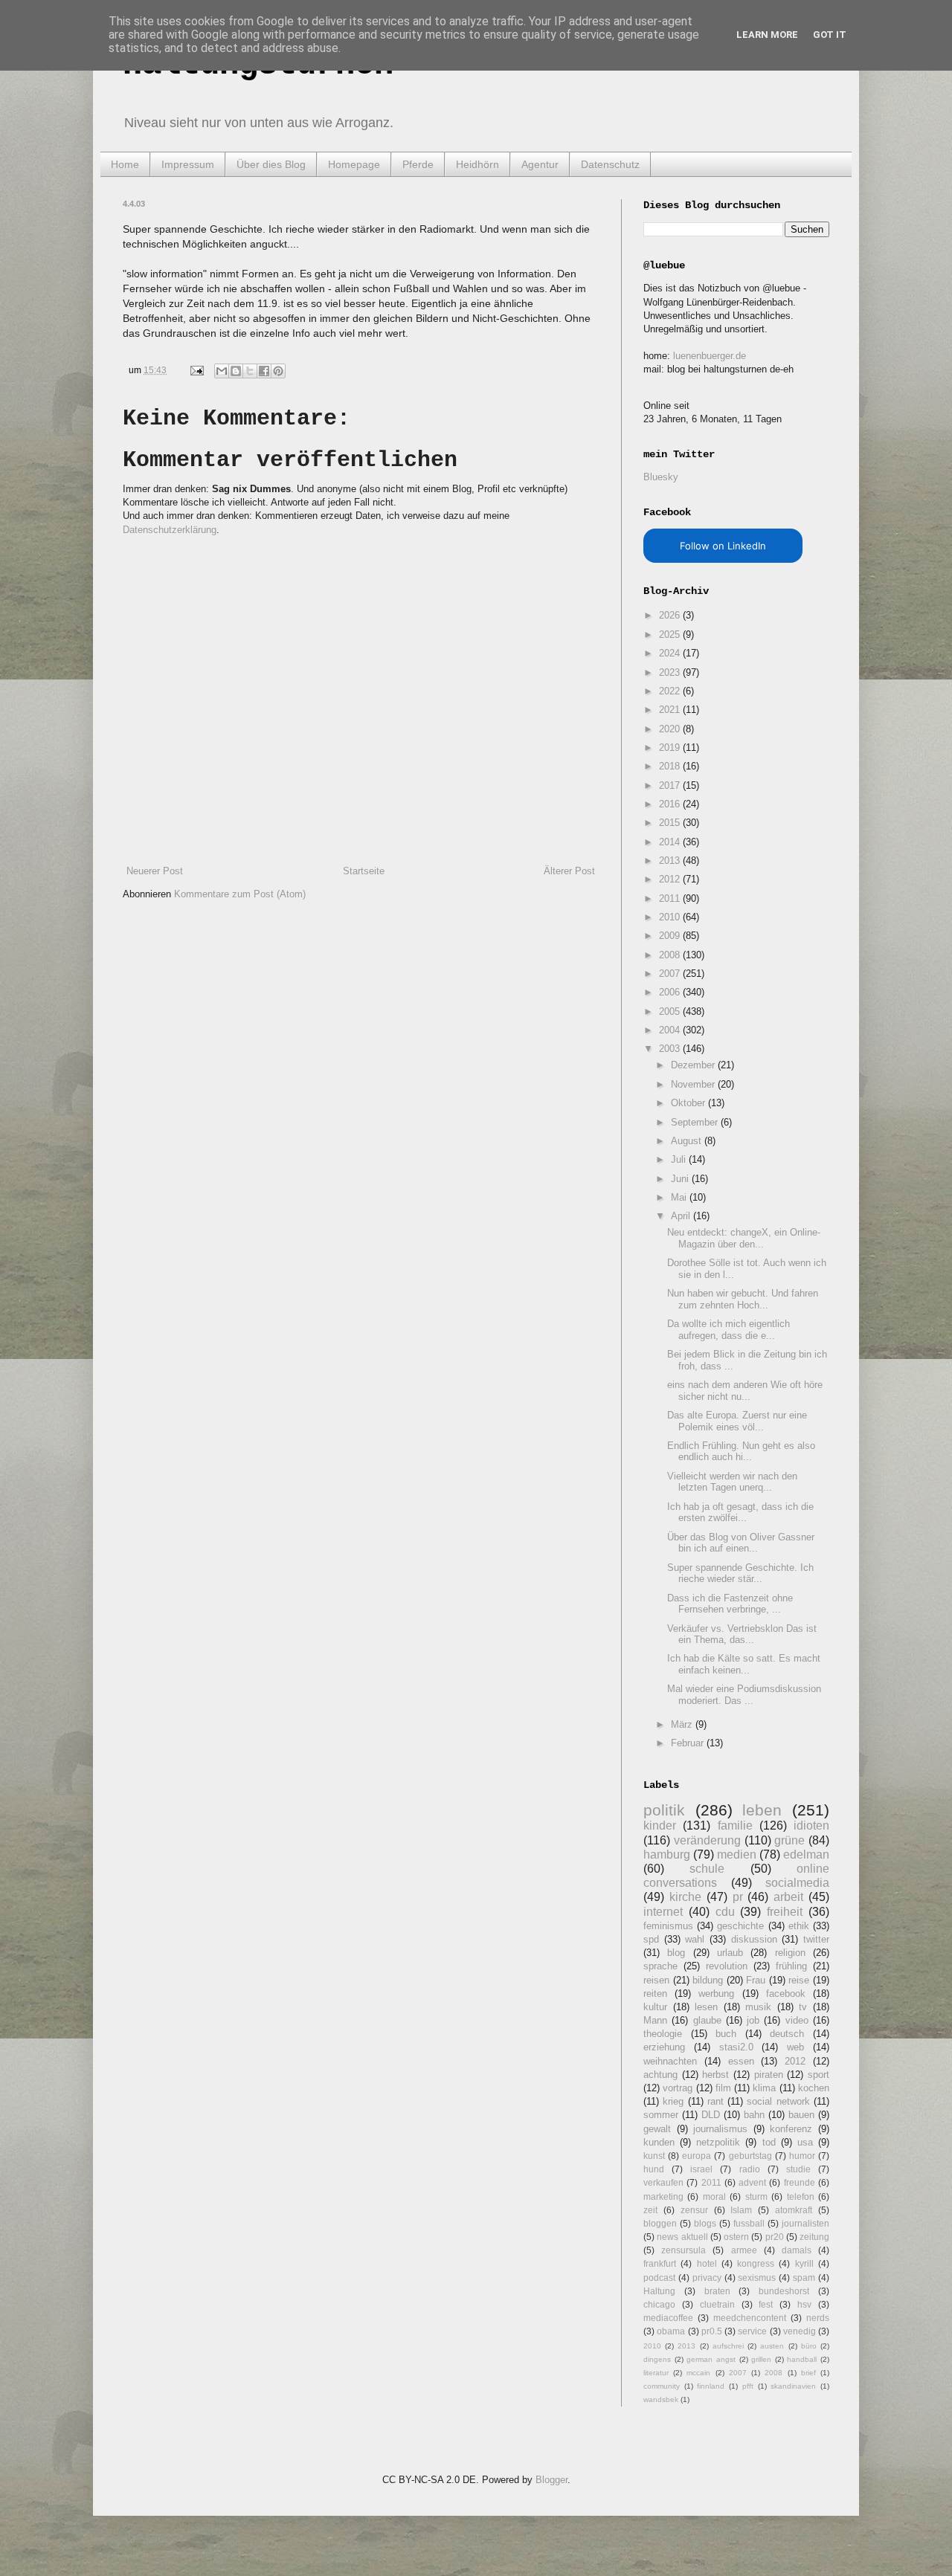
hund (654, 2169)
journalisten (805, 2223)
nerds (818, 2318)
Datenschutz (610, 164)
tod (769, 2142)
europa (697, 2156)
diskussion (754, 1939)
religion (790, 1953)
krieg (673, 2101)
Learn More (767, 35)
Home (125, 164)
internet (663, 1912)
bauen (801, 2115)
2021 (671, 710)
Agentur (540, 164)
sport (818, 2075)
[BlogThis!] (236, 371)
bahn (754, 2115)
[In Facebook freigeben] (264, 371)
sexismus (757, 2278)
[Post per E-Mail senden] (196, 370)
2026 (671, 615)
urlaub (730, 1953)
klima (764, 2088)
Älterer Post (569, 871)
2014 (671, 842)
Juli (680, 1159)
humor (802, 2156)
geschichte (740, 1926)
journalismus (720, 2129)
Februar (689, 1743)
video (797, 2020)
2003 (671, 1049)
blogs (705, 2223)
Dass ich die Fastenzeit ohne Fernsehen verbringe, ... (730, 1604)
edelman (806, 1854)
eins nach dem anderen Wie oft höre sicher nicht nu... (745, 1391)
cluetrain (717, 2304)
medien (737, 1854)
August (688, 1141)
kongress (756, 2263)
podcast (659, 2278)
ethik (799, 1926)
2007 (671, 974)
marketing (663, 2196)
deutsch (787, 2034)
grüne (789, 1840)
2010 (671, 917)
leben (762, 1810)
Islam (741, 2210)
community (662, 2386)
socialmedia (797, 1883)
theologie (663, 2034)
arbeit (788, 1897)
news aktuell (682, 2237)
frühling (791, 1966)
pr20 (775, 2237)
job (753, 2020)
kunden (659, 2142)
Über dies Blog (271, 164)
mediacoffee (668, 2318)
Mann (655, 2020)
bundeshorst (784, 2291)
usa (805, 2142)
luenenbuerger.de (710, 356)
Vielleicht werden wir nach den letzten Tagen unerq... (732, 1482)
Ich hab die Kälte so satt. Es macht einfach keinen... (744, 1664)
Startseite (364, 871)
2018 (671, 766)
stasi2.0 (736, 2047)
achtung (660, 2075)
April (682, 1216)
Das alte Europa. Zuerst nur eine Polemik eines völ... (737, 1421)
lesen (706, 2007)
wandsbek (661, 2399)
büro (809, 2346)
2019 (671, 748)
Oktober (689, 1103)
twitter (816, 1939)
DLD (711, 2115)
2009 (671, 936)
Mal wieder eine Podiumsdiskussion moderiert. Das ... (744, 1695)
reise (799, 1980)
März (683, 1724)
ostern (736, 2237)
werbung (716, 1994)
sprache (660, 1966)
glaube (707, 2020)
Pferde (418, 164)
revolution (727, 1966)
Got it (830, 35)
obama (671, 2331)
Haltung (659, 2291)
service (752, 2331)
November (694, 1084)
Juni (681, 1179)
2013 (671, 861)
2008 (671, 955)
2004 (671, 1030)
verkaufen (663, 2182)
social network (778, 2101)
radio (750, 2169)
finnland (711, 2386)
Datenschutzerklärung (170, 530)
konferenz (791, 2129)
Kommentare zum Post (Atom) (240, 894)
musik (758, 2007)
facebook (786, 1994)
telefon (801, 2196)
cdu (725, 1912)
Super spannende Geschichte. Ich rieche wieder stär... (740, 1573)
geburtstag (750, 2156)
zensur (694, 2210)
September (696, 1122)
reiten (655, 1994)
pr (738, 1897)
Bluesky (661, 477)
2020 (671, 729)
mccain (698, 2373)
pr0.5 (712, 2331)
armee (744, 2250)
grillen (761, 2359)
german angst (711, 2359)
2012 (671, 879)
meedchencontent (750, 2318)
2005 (671, 1011)
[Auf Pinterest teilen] (278, 371)
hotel (707, 2263)
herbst (715, 2075)
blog (676, 1953)
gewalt (657, 2129)
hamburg (667, 1854)
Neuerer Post (155, 871)
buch (726, 2034)
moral (714, 2196)
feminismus (668, 1926)
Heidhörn (477, 164)
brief (808, 2373)
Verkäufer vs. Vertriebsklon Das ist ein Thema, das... (742, 1634)
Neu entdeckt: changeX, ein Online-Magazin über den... (744, 1238)
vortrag (678, 2088)
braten (717, 2291)
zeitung (814, 2237)
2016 (671, 804)
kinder (660, 1826)
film (723, 2088)
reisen (656, 1980)
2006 (671, 992)
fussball (749, 2223)
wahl (695, 1939)
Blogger (551, 2480)
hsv (804, 2304)
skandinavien (793, 2386)
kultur (655, 2007)
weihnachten (670, 2061)
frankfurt (660, 2263)
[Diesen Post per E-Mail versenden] (222, 371)
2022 (671, 691)
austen (772, 2346)
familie (735, 1826)
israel (701, 2169)
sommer (661, 2115)
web (795, 2047)
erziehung (664, 2047)
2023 (671, 672)
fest (766, 2304)
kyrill (804, 2263)
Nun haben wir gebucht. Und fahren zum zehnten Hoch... (743, 1299)
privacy (707, 2278)
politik (664, 1810)
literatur (656, 2373)
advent (752, 2182)
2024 (671, 653)
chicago (659, 2304)
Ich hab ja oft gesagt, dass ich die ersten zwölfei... (740, 1513)
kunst (654, 2156)
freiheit (785, 1912)
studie (798, 2169)
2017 (671, 785)
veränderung (707, 1840)
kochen (814, 2088)
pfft (748, 2386)
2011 (671, 898)
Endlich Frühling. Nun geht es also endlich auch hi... (741, 1452)
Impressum (188, 164)
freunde (800, 2182)
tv (803, 2007)
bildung (708, 1980)
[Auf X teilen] (250, 371)
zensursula (684, 2250)
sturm (756, 2196)
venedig (800, 2331)
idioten (811, 1826)
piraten (769, 2075)
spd (651, 1939)
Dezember (694, 1065)
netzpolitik (718, 2142)
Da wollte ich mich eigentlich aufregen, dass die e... (729, 1330)
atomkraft (794, 2210)
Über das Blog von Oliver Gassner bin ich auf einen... (741, 1543)
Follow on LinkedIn (723, 546)
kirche (685, 1897)
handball (802, 2359)
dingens (657, 2359)
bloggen (660, 2223)
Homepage (354, 164)
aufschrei (728, 2346)
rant (715, 2101)
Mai (680, 1197)
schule (707, 1869)
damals (797, 2250)
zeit (650, 2210)
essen (741, 2061)
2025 (671, 635)
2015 (671, 823)
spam (804, 2278)
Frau (756, 1980)
